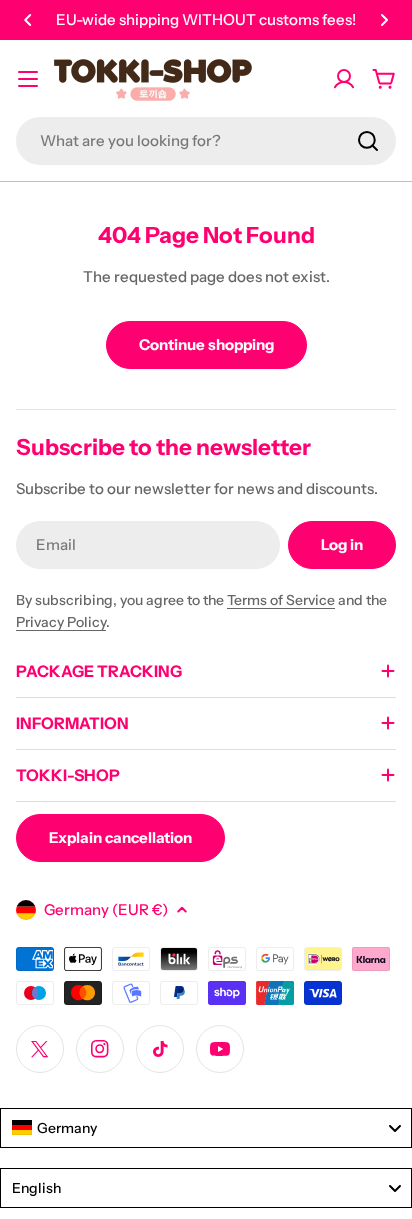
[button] (28, 20)
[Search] (368, 141)
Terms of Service (281, 600)
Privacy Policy (61, 622)
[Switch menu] (28, 79)
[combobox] (206, 141)
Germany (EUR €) (106, 909)
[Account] (344, 79)
